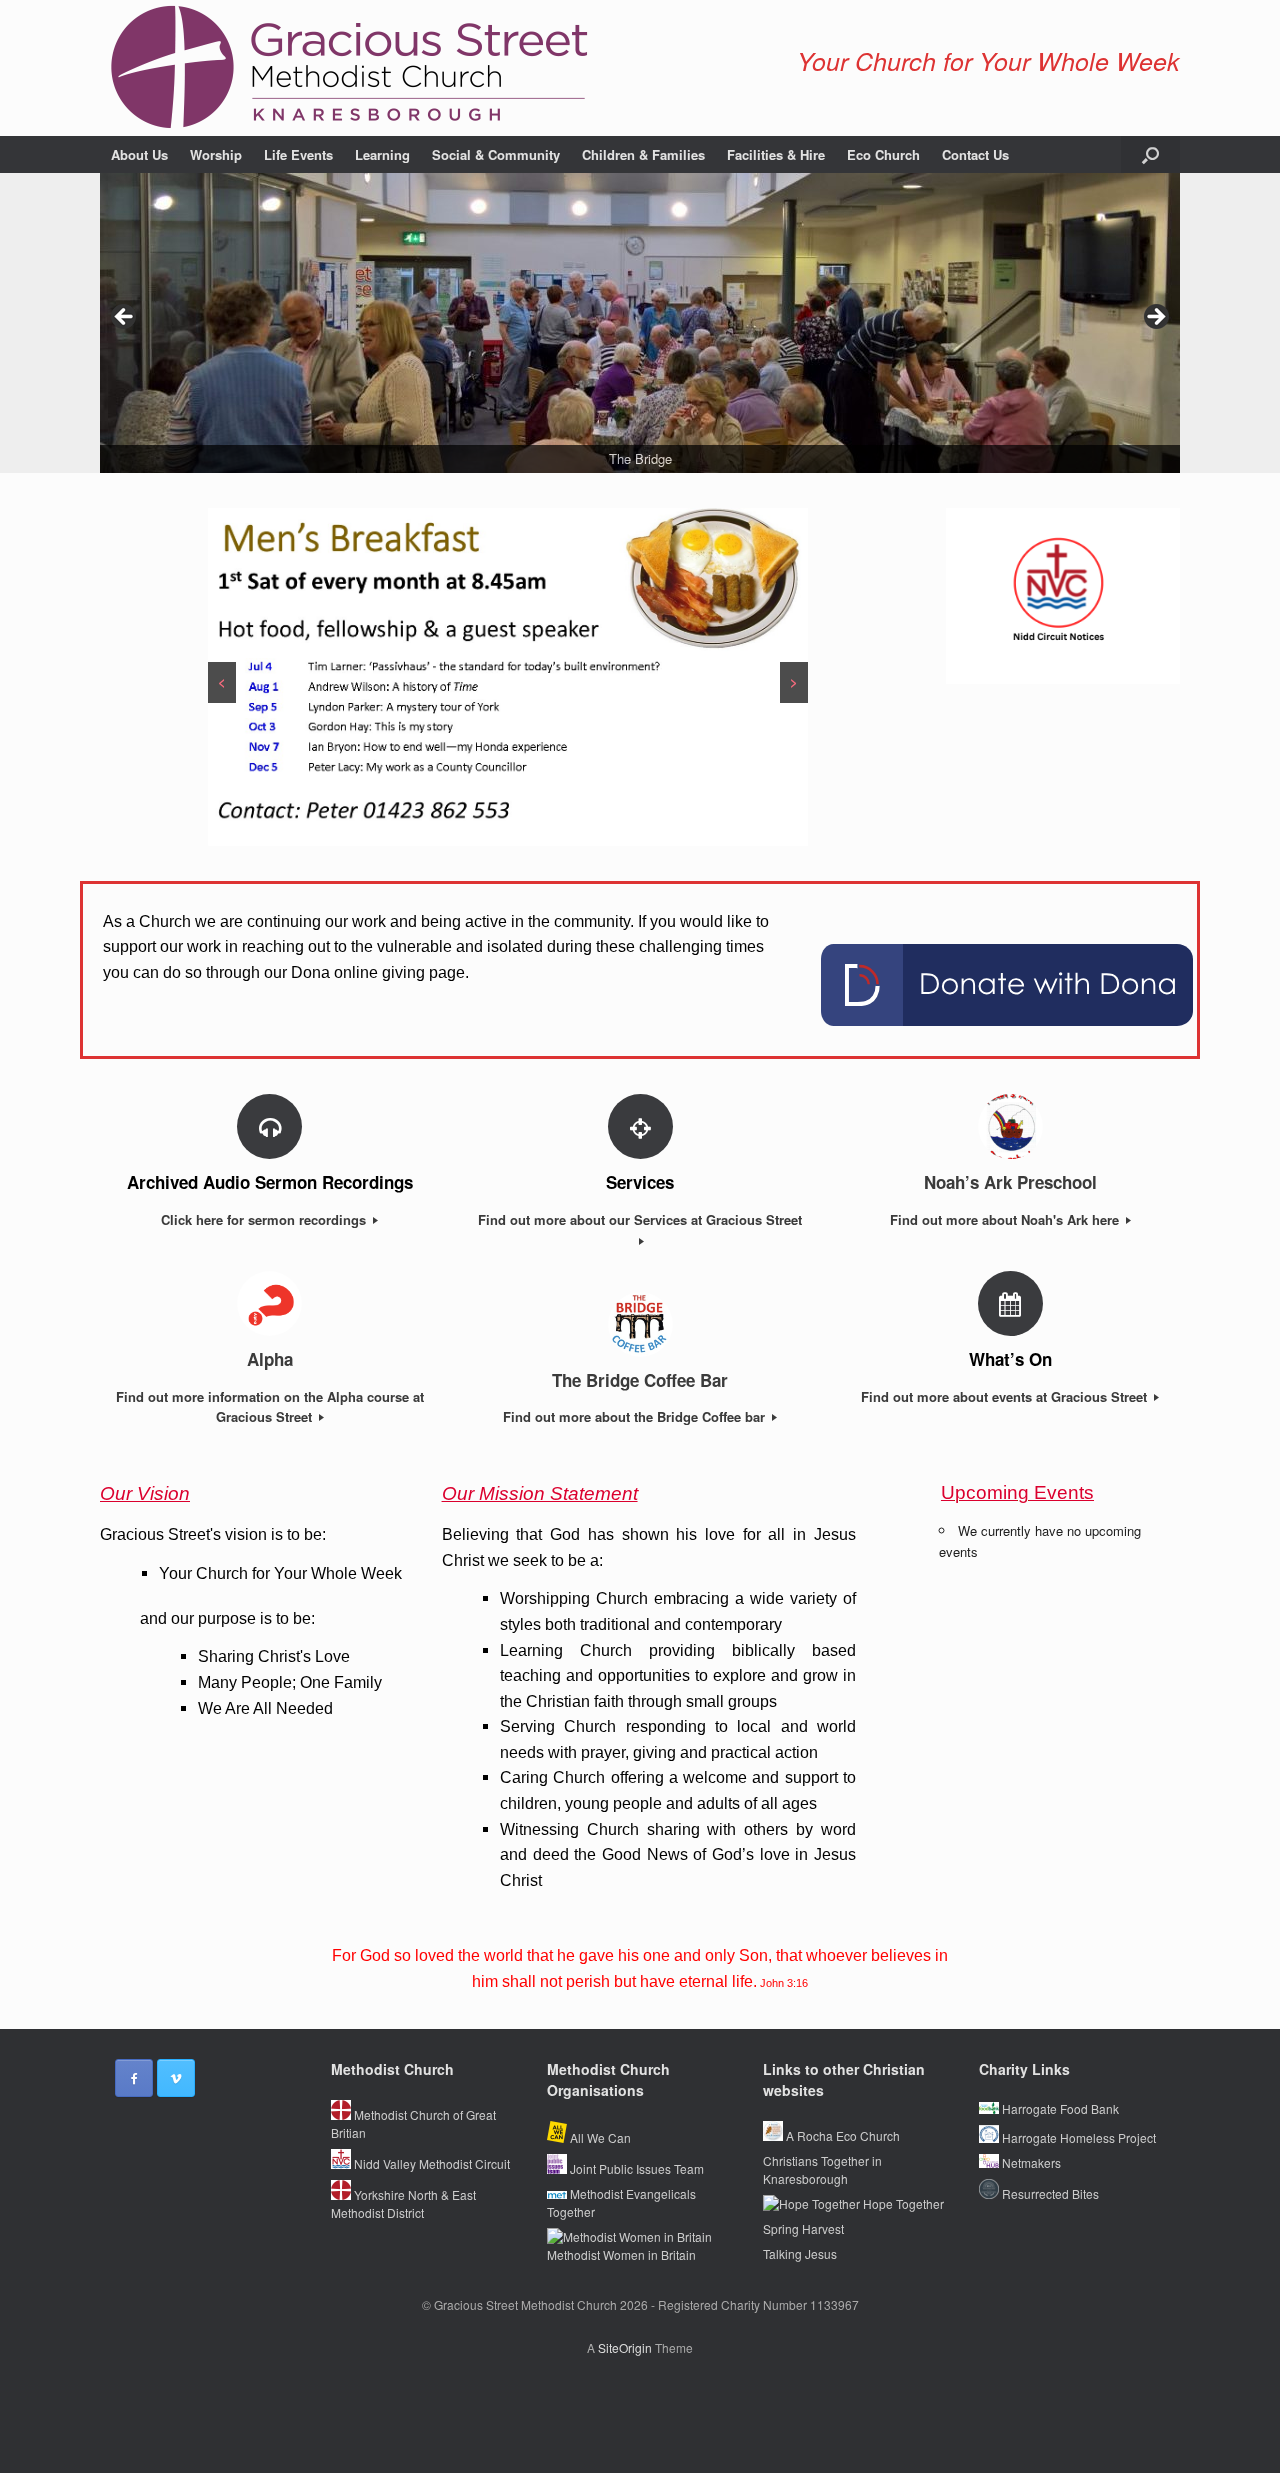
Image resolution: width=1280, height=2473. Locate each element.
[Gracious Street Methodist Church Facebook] (134, 2078)
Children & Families (643, 154)
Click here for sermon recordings (265, 1219)
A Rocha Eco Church (841, 2135)
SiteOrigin (625, 2347)
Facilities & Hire (776, 154)
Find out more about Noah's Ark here (1006, 1219)
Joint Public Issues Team (635, 2168)
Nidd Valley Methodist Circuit (430, 2163)
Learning (382, 154)
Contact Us (975, 154)
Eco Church (883, 154)
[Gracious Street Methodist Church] (350, 68)
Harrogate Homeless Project (1077, 2137)
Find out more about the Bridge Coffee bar (636, 1416)
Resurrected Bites (1049, 2193)
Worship (216, 154)
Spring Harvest (803, 2228)
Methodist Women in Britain (621, 2254)
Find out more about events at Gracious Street (1006, 1396)
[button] (1150, 154)
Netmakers (1030, 2162)
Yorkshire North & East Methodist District (403, 2203)
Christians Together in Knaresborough (822, 2169)
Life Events (298, 154)
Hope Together (902, 2203)
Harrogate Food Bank (1059, 2108)
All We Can (599, 2137)
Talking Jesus (800, 2253)
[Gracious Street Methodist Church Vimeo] (176, 2078)
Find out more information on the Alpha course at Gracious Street (270, 1407)
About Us (139, 154)
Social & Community (496, 154)
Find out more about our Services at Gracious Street (640, 1219)
